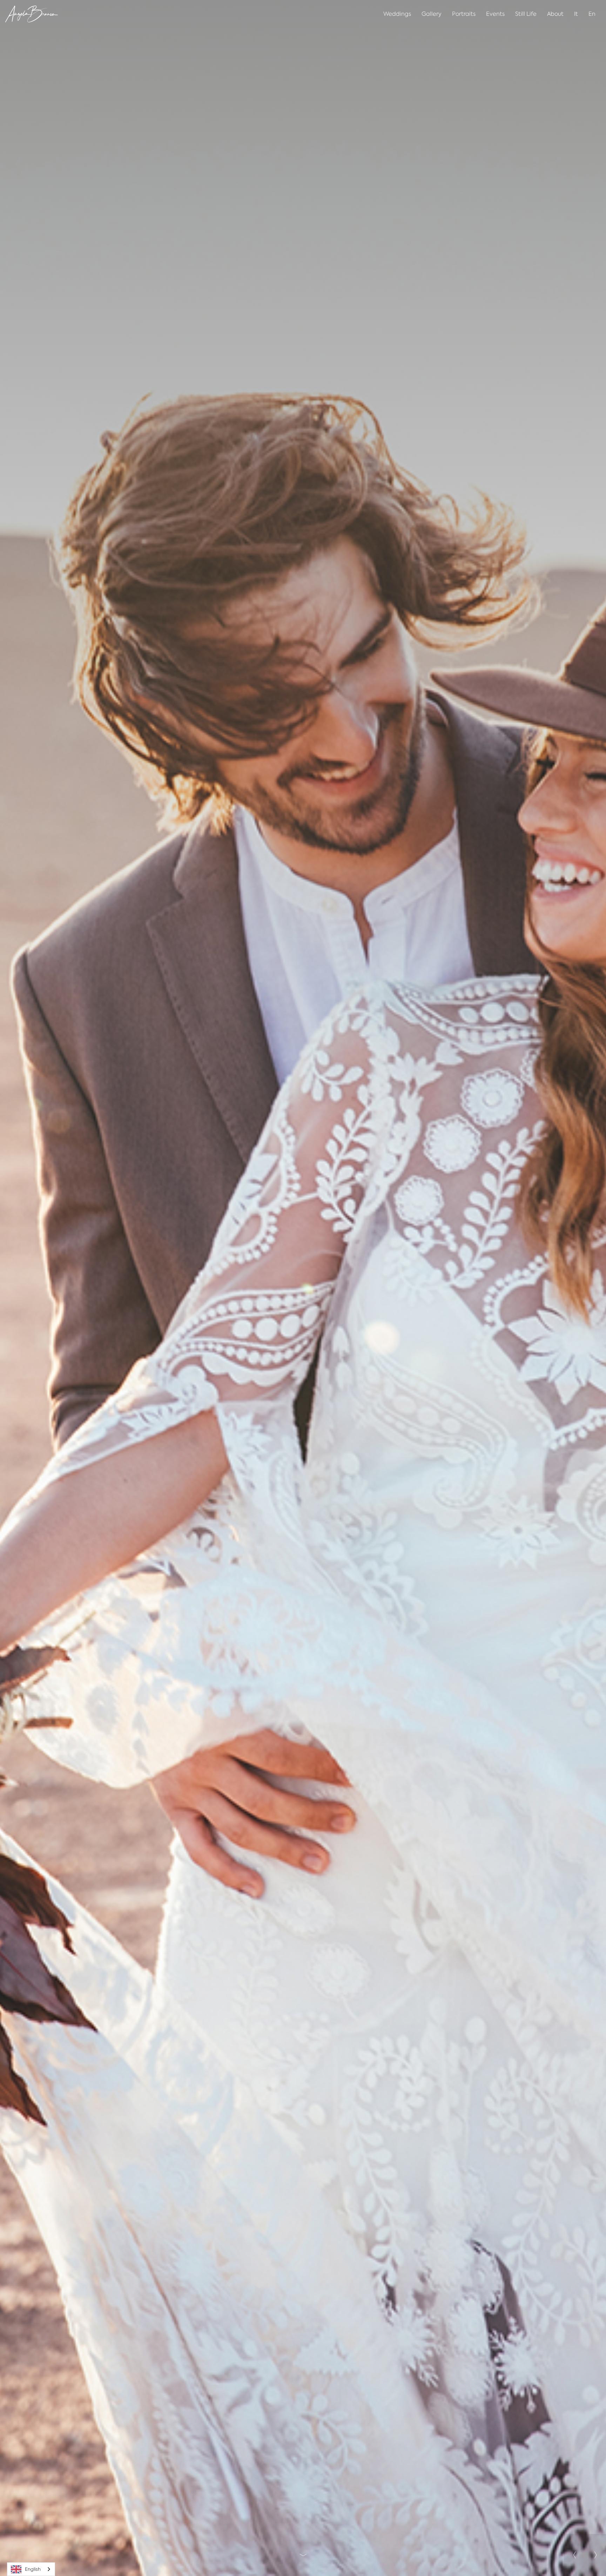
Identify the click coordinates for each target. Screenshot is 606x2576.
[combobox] (31, 2569)
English (33, 2569)
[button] (574, 2555)
